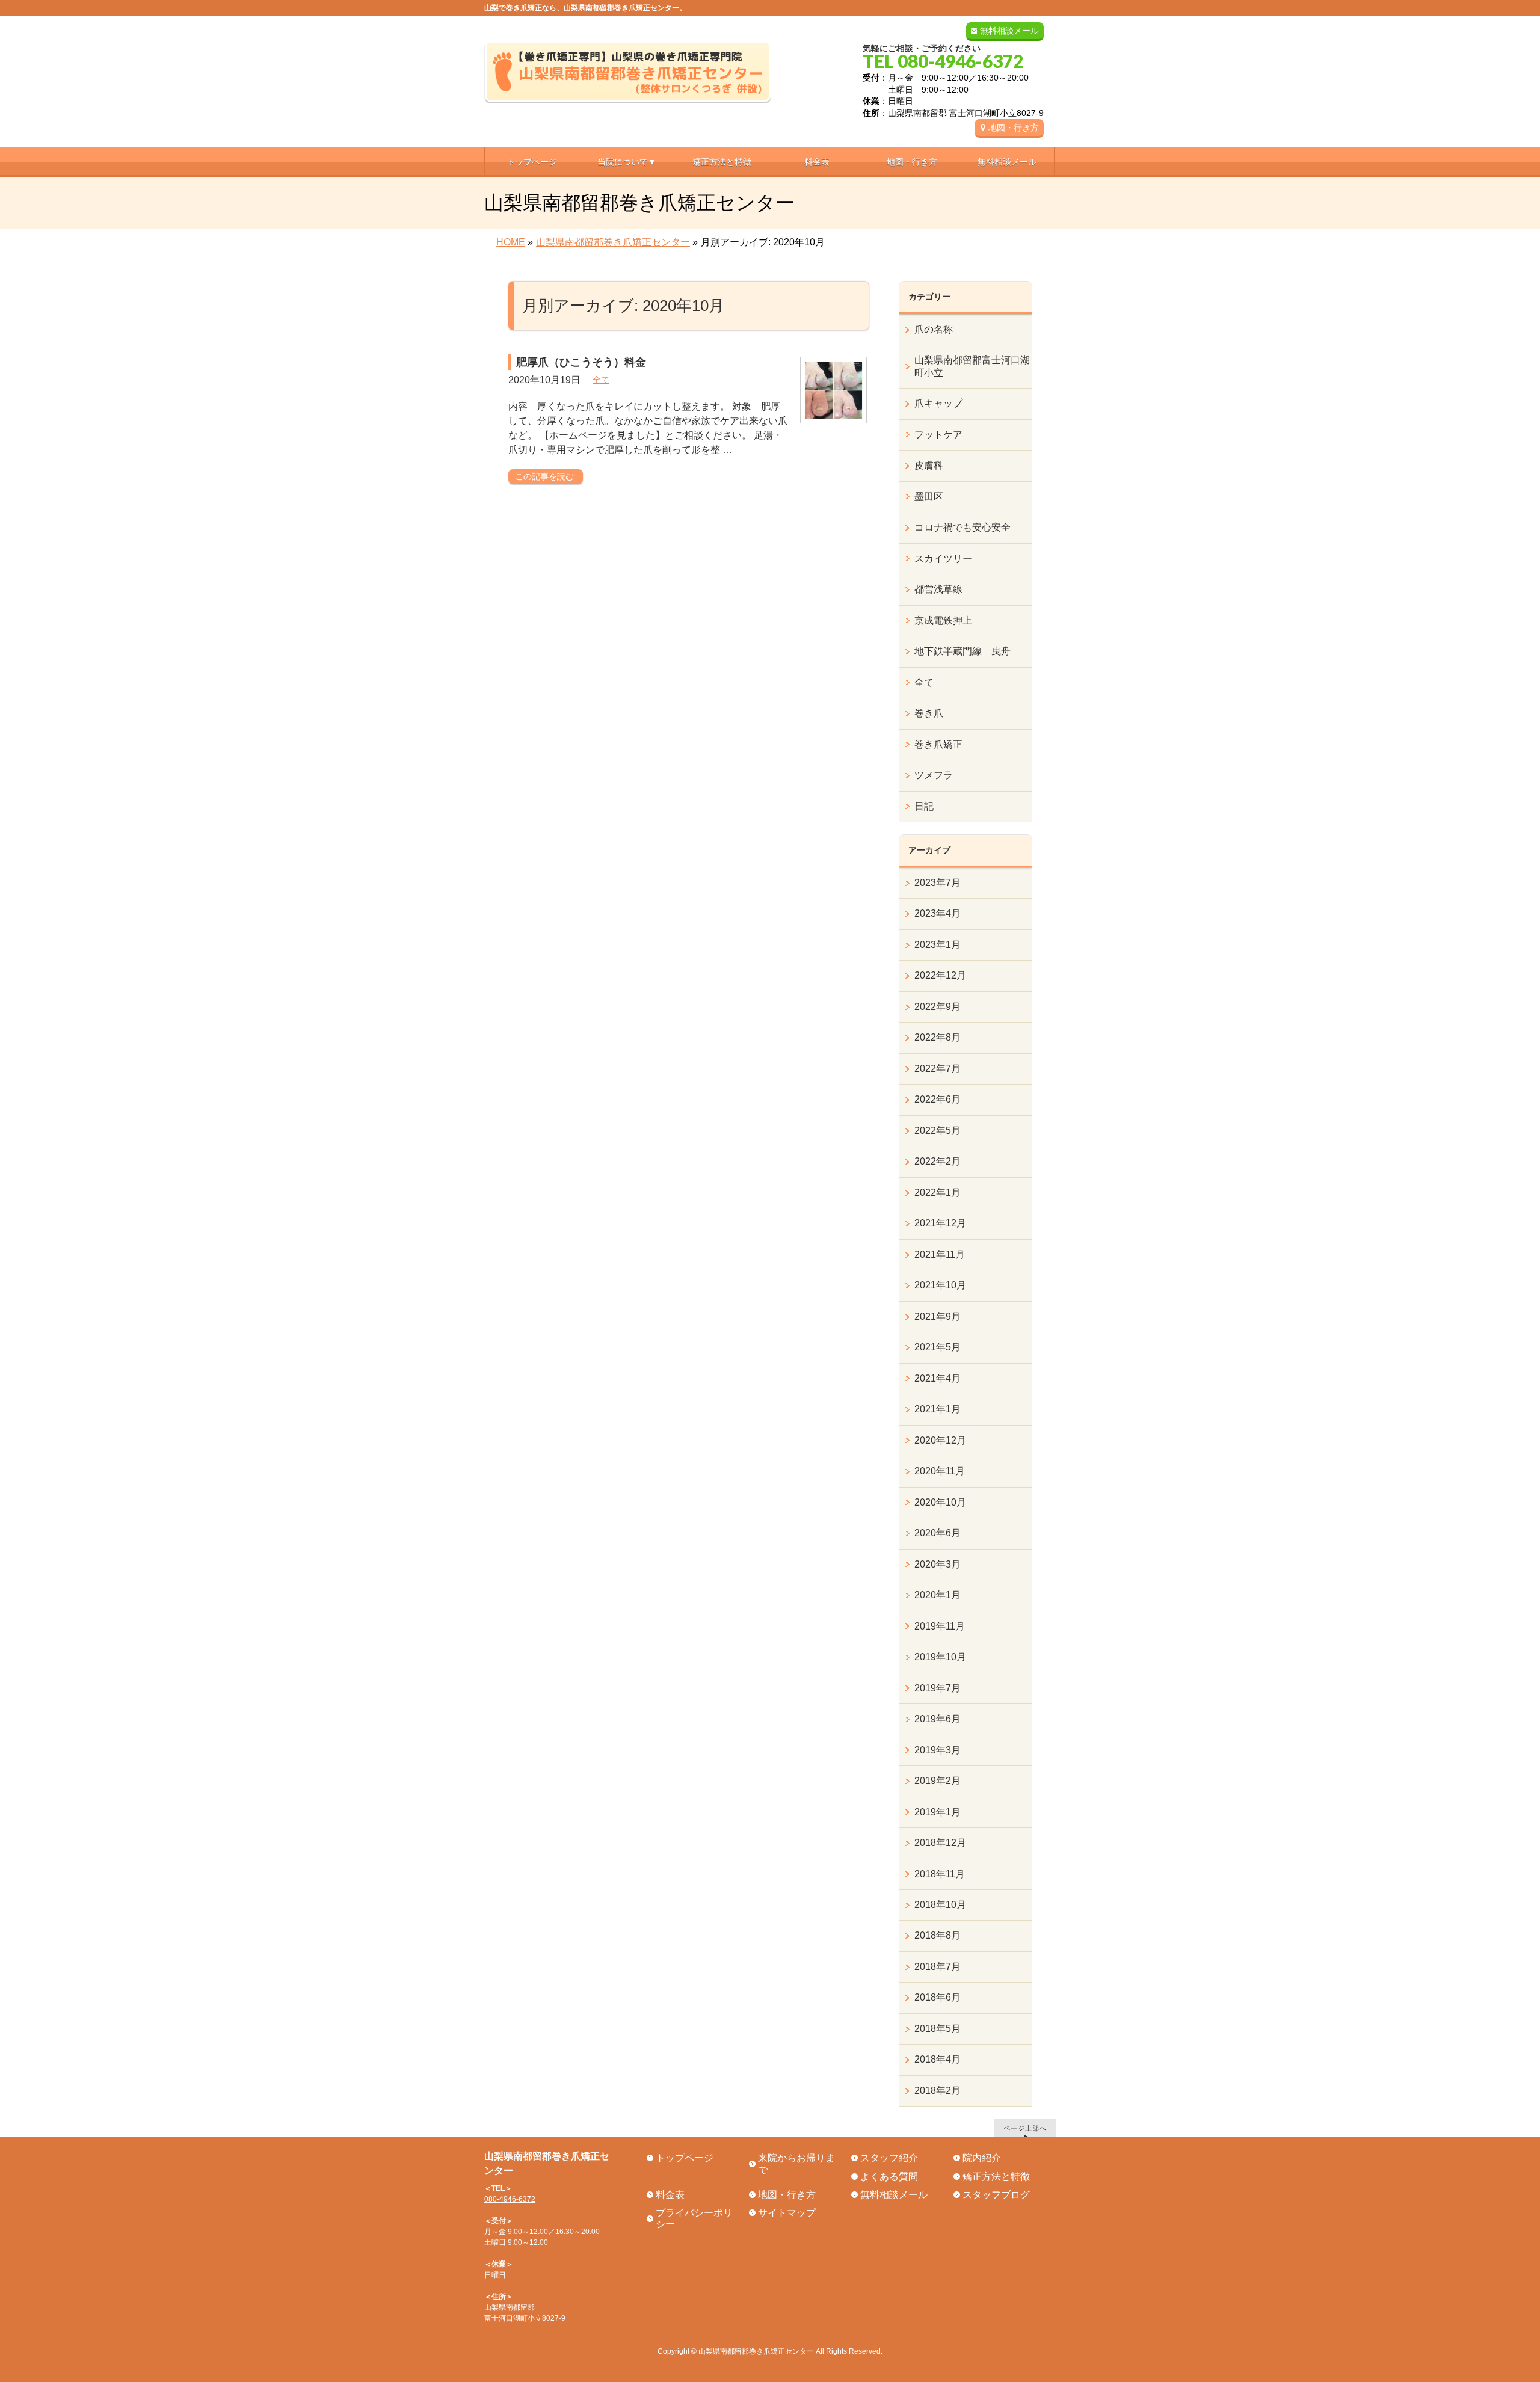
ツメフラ (934, 775)
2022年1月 (938, 1193)
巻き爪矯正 (938, 744)
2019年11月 (940, 1626)
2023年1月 (938, 945)
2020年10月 (940, 1502)
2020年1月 (938, 1595)
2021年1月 (938, 1409)
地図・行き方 (1014, 128)
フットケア (938, 435)
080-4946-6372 (510, 2199)
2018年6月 (938, 1997)
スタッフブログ (996, 2195)
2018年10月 (940, 1905)
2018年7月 (938, 1967)
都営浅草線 (938, 589)
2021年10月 (940, 1285)
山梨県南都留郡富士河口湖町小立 (972, 366)
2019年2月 (938, 1781)
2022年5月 (938, 1131)
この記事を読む (544, 476)
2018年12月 (940, 1843)
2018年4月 (938, 2059)
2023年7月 (938, 883)
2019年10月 (940, 1657)
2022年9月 (938, 1007)
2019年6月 (938, 1719)
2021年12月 (940, 1223)
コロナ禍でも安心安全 (962, 527)
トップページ (685, 2158)
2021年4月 (938, 1378)
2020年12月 (940, 1440)
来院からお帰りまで (796, 2164)
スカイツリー (943, 559)
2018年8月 (938, 1935)
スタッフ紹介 (889, 2158)
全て (601, 380)
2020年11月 (940, 1471)
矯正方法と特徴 (996, 2177)
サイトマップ (787, 2213)
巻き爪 (929, 713)
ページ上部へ (1025, 2128)
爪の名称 (934, 329)
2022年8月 (938, 1037)
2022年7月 (938, 1069)
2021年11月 (940, 1254)
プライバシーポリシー (694, 2218)
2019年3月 (938, 1750)
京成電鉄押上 (943, 620)
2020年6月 (938, 1533)
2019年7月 (938, 1688)
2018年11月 (940, 1874)
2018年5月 (938, 2029)
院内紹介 (982, 2158)
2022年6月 (938, 1099)
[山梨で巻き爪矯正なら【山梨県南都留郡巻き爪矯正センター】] (628, 90)
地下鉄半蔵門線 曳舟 (962, 651)
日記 (924, 806)
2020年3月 (938, 1564)
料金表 (670, 2195)
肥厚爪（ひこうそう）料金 (581, 362)
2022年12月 (940, 975)
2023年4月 (938, 913)
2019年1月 (938, 1812)
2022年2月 (938, 1161)
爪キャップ (938, 403)
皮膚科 (929, 465)
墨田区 (929, 497)
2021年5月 (938, 1347)
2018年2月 (938, 2091)
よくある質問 (889, 2177)
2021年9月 (938, 1316)
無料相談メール (1009, 31)
